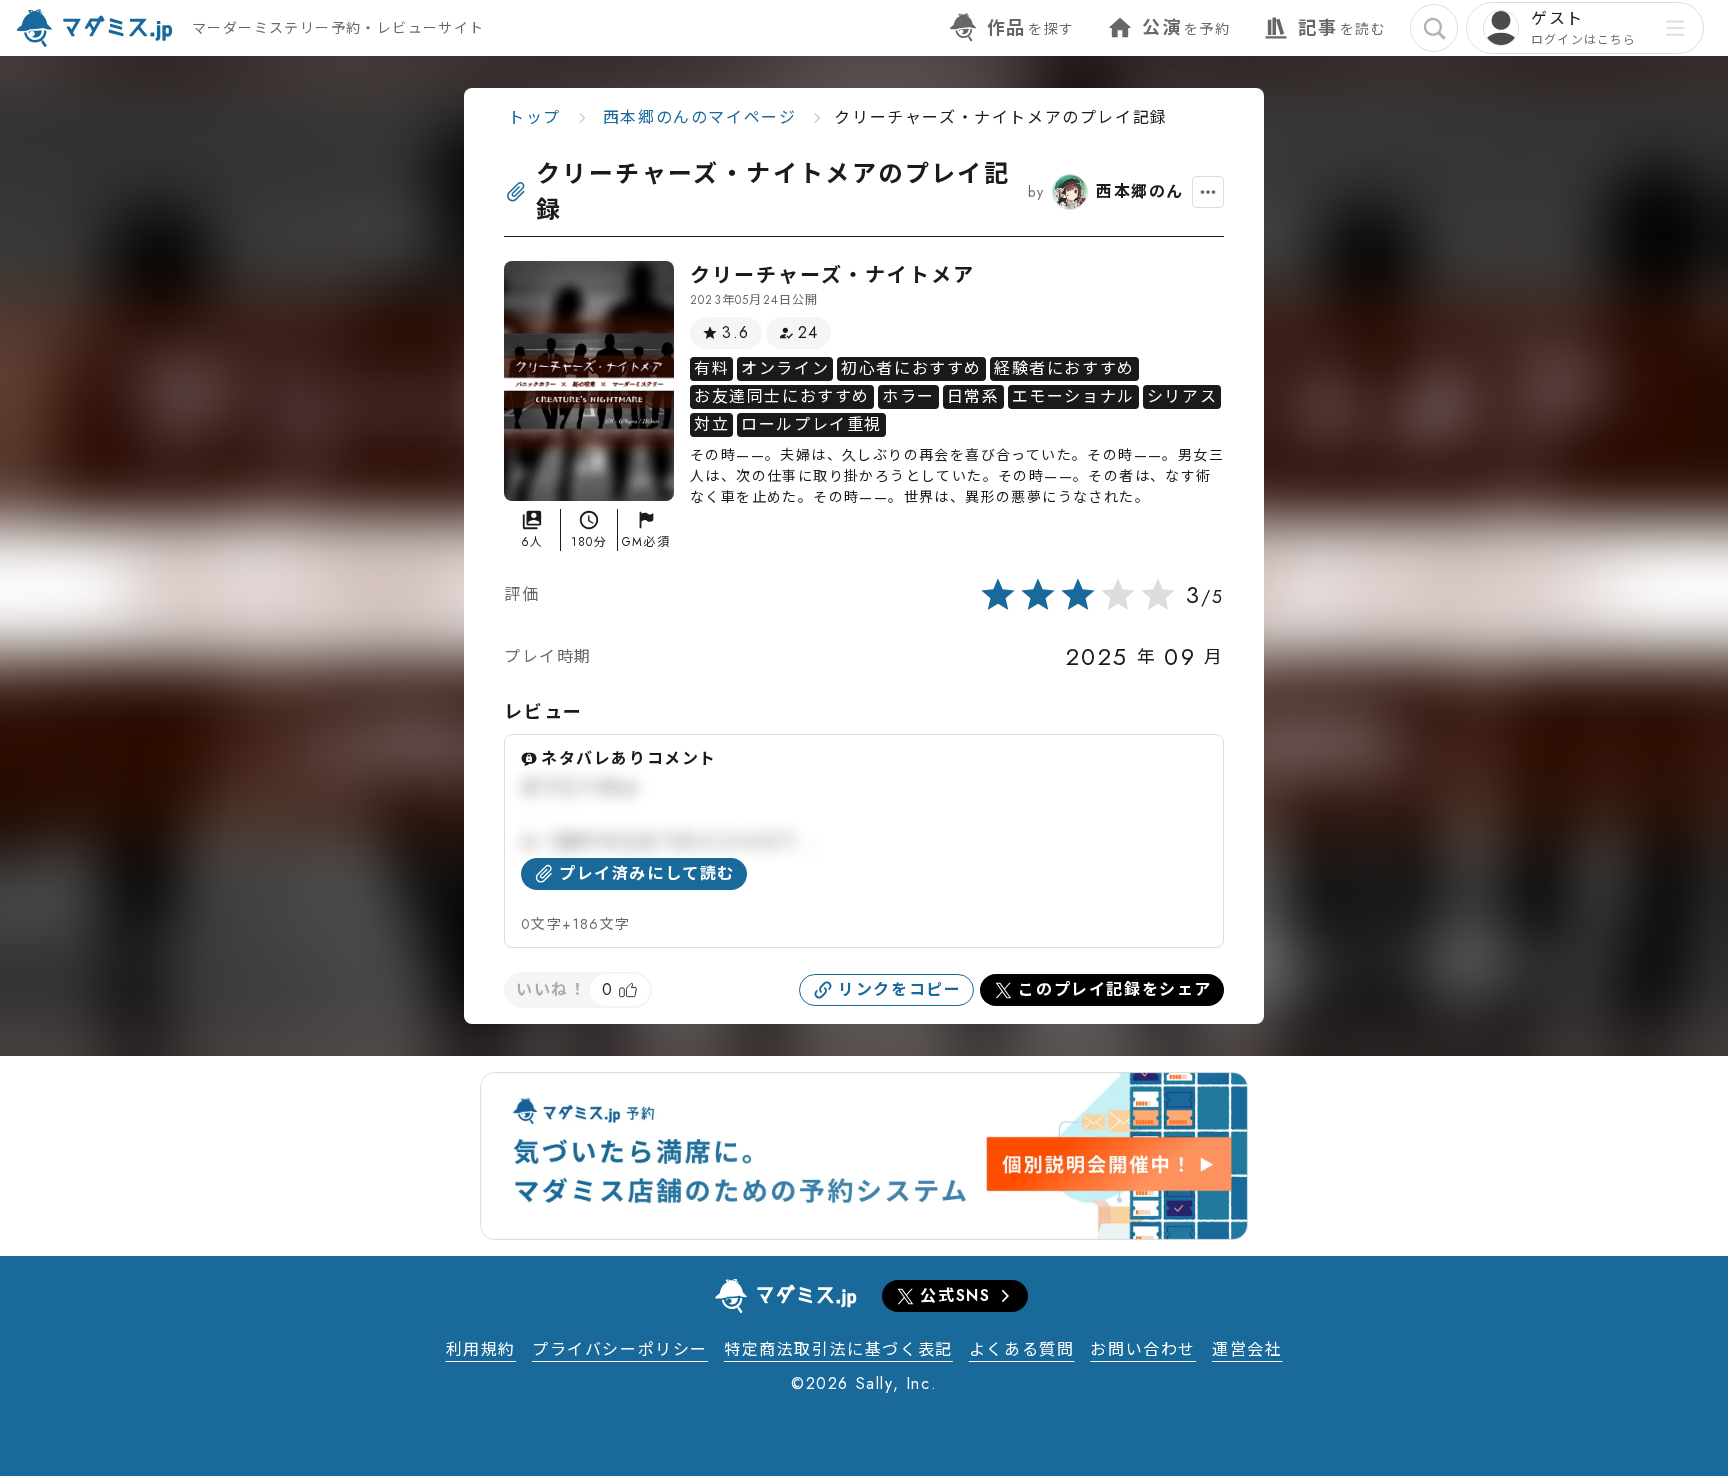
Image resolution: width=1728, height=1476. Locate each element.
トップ (534, 117)
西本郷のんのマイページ (700, 117)
